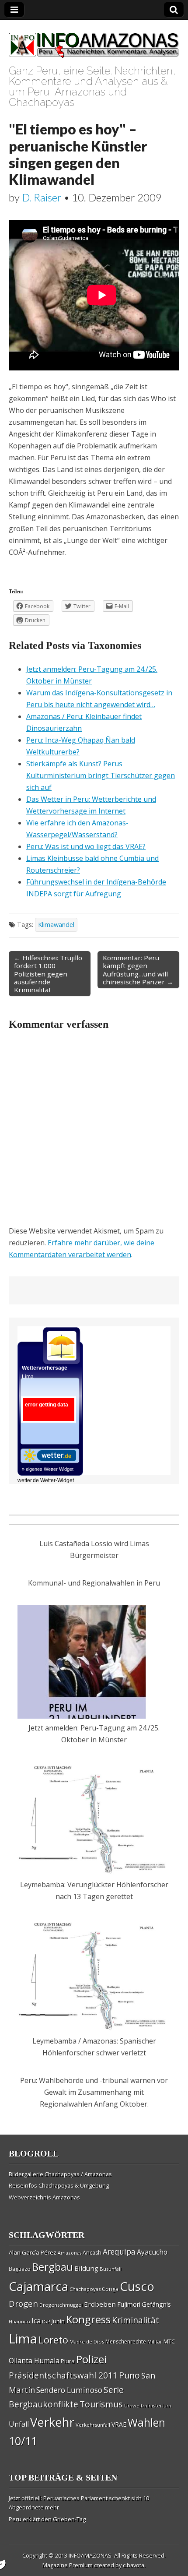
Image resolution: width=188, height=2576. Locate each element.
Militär (155, 2342)
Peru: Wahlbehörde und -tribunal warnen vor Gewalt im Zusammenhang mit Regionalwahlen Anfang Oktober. (94, 2092)
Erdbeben (100, 2304)
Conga (110, 2289)
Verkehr (52, 2422)
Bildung (86, 2268)
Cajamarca (38, 2286)
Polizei (91, 2359)
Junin (58, 2321)
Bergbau (52, 2267)
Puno (129, 2375)
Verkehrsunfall (93, 2425)
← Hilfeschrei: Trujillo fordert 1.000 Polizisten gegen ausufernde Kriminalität (48, 974)
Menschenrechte (126, 2342)
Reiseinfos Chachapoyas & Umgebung (59, 2185)
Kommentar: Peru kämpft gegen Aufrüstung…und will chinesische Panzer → (138, 970)
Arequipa (119, 2252)
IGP (46, 2321)
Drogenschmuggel (61, 2305)
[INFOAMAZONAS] (94, 41)
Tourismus (101, 2404)
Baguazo (20, 2269)
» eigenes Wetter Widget (48, 1469)
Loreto (53, 2340)
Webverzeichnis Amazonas (44, 2197)
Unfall (19, 2424)
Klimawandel (56, 925)
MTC (169, 2341)
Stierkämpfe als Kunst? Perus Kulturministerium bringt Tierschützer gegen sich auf (101, 775)
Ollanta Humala (34, 2361)
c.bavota (134, 2565)
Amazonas (70, 2253)
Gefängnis (156, 2304)
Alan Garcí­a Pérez (33, 2252)
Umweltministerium (148, 2405)
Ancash (92, 2253)
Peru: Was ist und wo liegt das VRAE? (86, 846)
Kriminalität (136, 2320)
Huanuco (19, 2321)
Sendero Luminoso (69, 2390)
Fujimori (129, 2304)
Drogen (23, 2304)
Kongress (88, 2319)
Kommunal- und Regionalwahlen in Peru (94, 1583)
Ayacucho (152, 2252)
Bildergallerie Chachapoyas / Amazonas (60, 2174)
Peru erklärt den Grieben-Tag (47, 2519)
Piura (68, 2361)
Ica (36, 2321)
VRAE (119, 2424)
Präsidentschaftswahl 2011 (63, 2375)
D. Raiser (42, 197)
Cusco (137, 2286)
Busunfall (111, 2269)
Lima (23, 2339)
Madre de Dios (87, 2342)
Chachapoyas (85, 2289)
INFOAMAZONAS (90, 2555)
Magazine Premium (68, 2565)
